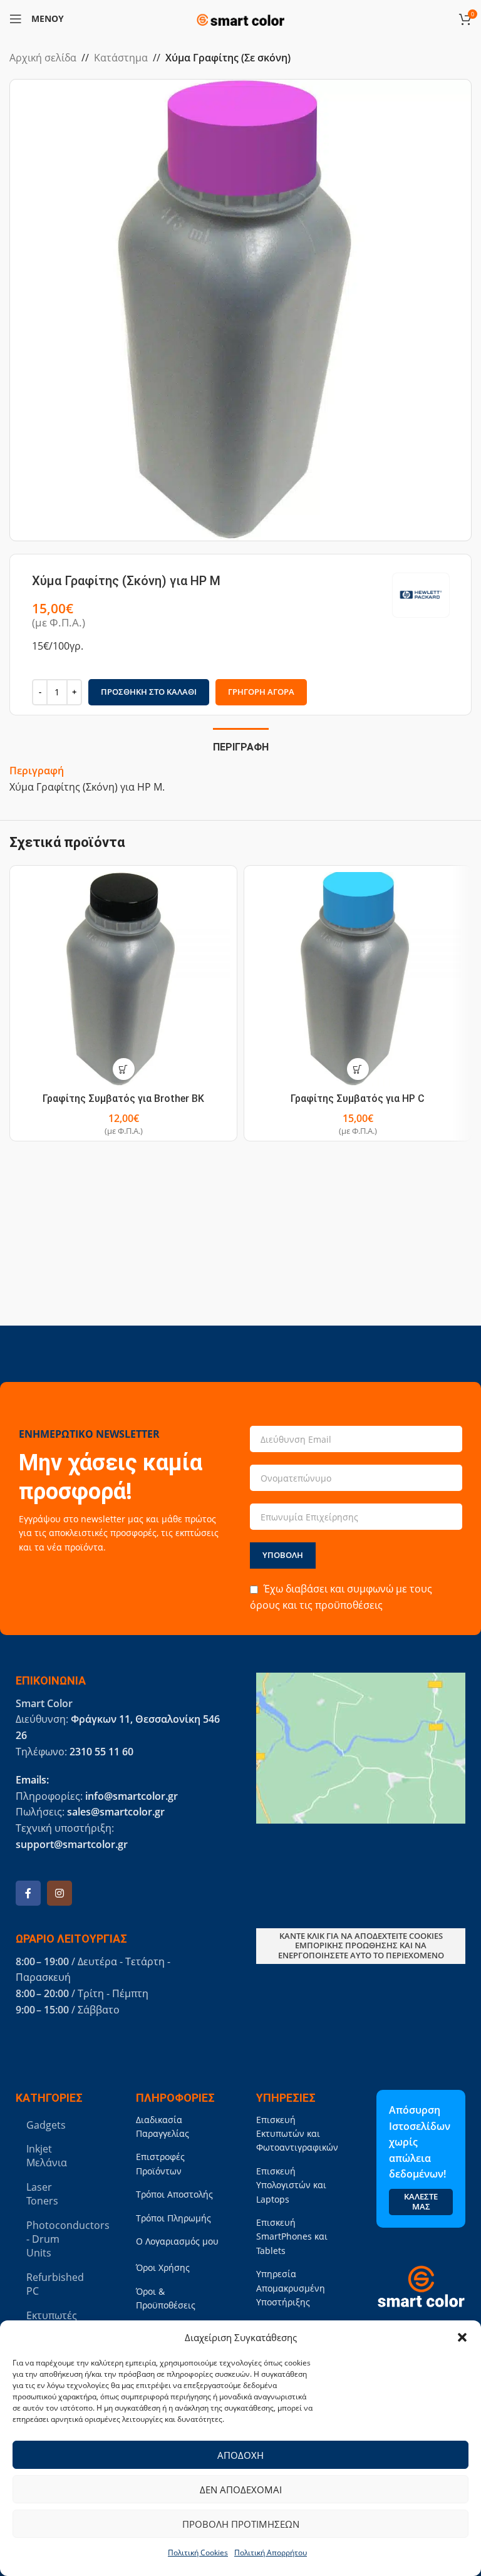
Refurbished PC (55, 2284)
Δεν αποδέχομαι (241, 2490)
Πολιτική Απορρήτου (271, 2553)
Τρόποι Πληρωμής (173, 2218)
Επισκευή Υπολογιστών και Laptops (291, 2185)
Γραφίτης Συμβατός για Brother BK (123, 1098)
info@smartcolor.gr (132, 1796)
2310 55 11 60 (101, 1752)
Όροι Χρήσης (163, 2267)
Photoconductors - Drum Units (58, 2239)
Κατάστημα (121, 58)
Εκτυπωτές (52, 2315)
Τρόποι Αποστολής (174, 2194)
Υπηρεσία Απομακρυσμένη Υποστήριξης (291, 2288)
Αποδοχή (240, 2455)
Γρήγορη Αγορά (261, 692)
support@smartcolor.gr (72, 1844)
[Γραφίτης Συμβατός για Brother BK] (123, 979)
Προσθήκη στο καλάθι (149, 692)
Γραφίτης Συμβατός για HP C (358, 1098)
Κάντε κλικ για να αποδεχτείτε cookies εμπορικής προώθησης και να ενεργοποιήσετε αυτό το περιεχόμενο (361, 1945)
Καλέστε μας (421, 2201)
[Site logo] (240, 18)
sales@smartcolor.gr (116, 1812)
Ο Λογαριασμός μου (177, 2241)
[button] (462, 2337)
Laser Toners (42, 2194)
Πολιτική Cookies (198, 2553)
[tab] (241, 745)
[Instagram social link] (59, 1893)
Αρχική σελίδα (43, 58)
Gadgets (46, 2125)
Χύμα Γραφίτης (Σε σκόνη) (228, 58)
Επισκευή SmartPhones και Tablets (292, 2236)
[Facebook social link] (28, 1893)
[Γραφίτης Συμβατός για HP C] (358, 979)
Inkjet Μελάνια (47, 2156)
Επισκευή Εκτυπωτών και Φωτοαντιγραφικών (297, 2134)
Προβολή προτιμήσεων (241, 2524)
